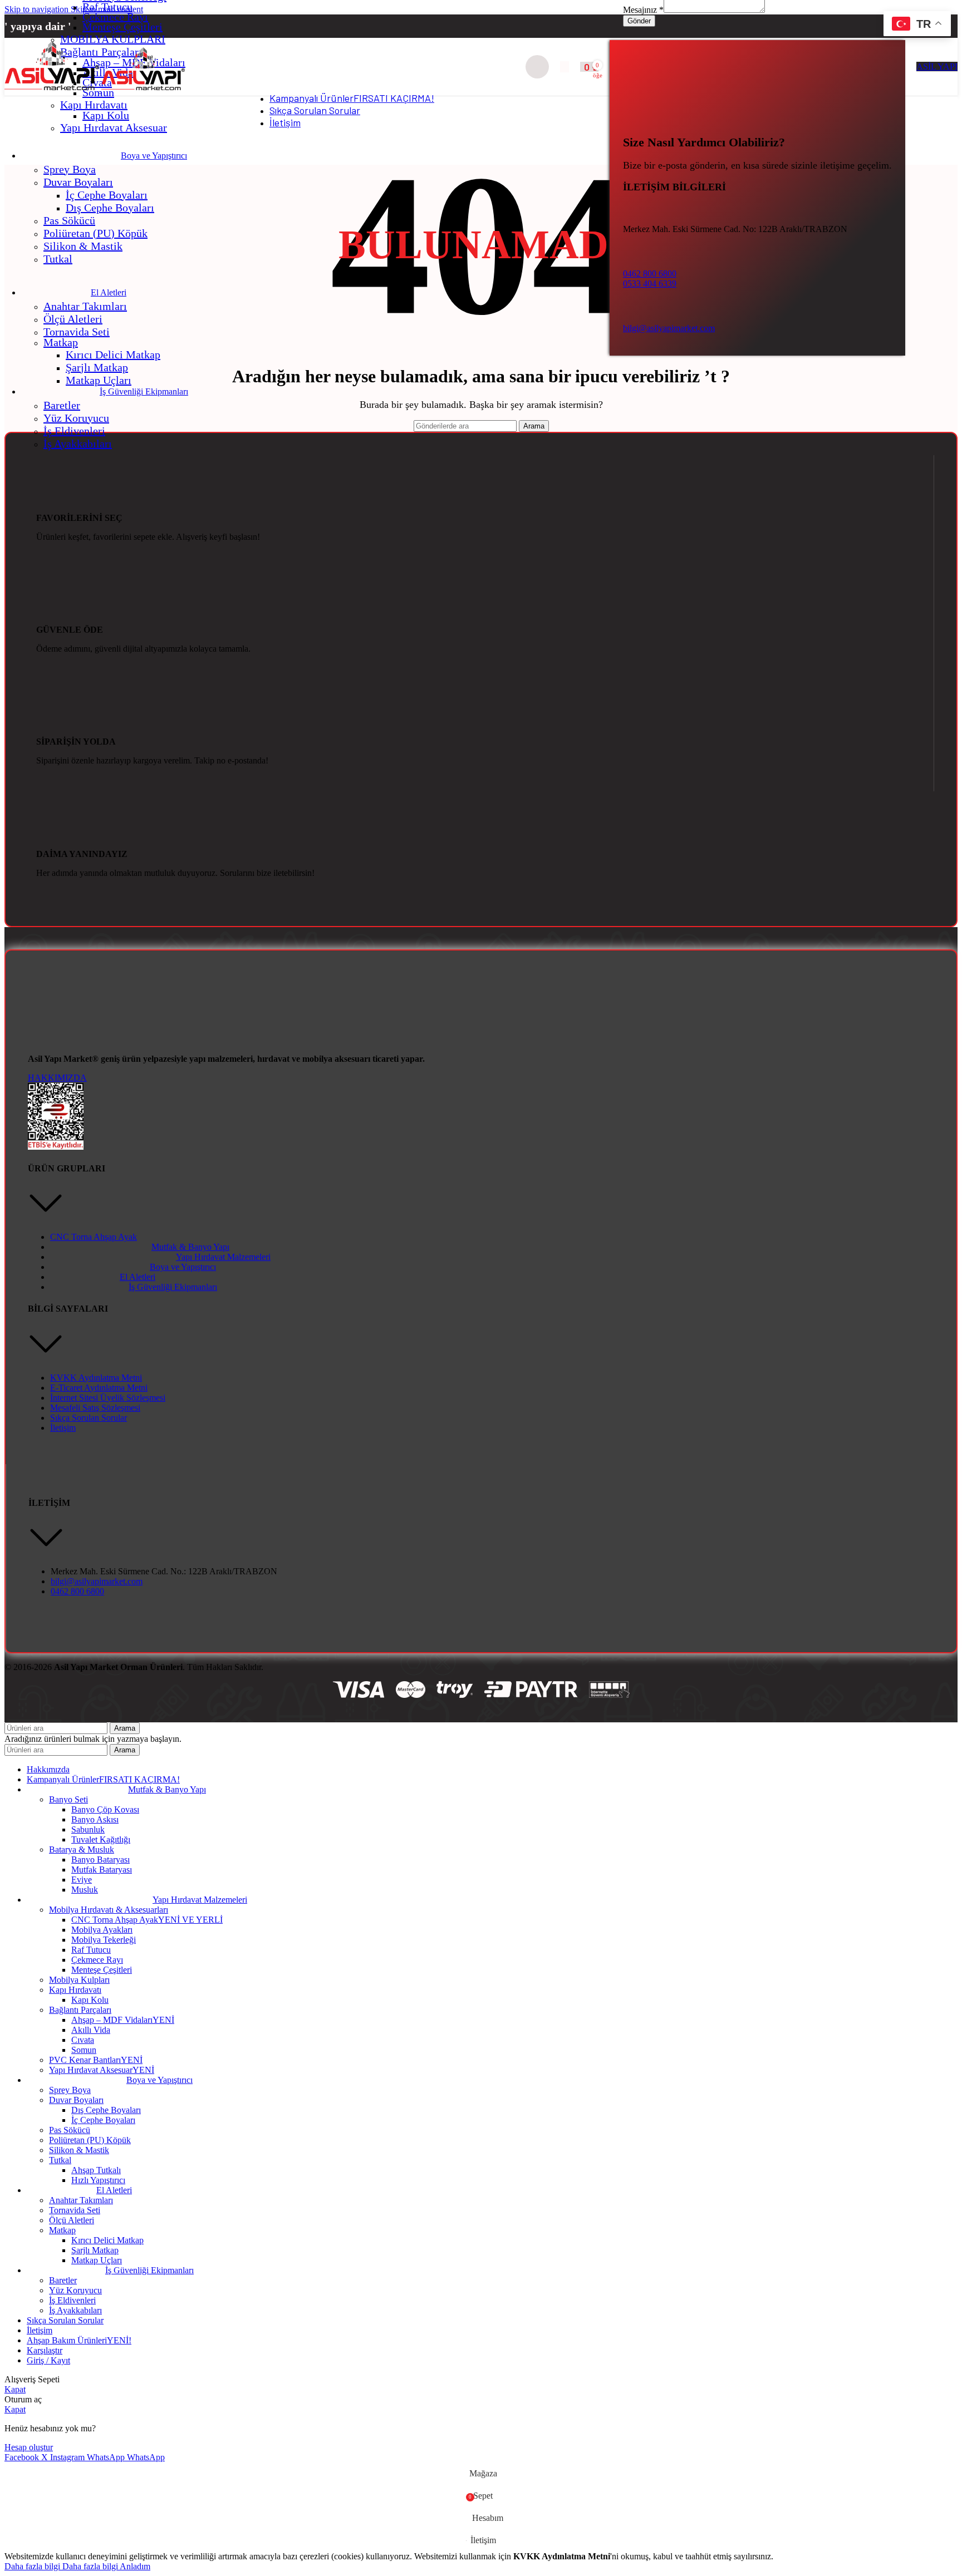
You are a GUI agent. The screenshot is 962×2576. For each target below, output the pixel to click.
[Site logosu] (53, 90)
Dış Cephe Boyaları (110, 208)
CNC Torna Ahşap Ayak (147, 1920)
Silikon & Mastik (83, 246)
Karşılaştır (45, 2350)
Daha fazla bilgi (61, 2566)
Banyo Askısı (95, 1819)
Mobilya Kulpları (79, 1980)
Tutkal (58, 259)
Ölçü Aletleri (73, 319)
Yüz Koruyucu (76, 418)
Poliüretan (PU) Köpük (95, 233)
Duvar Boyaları (78, 182)
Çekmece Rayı (115, 17)
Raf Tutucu (107, 7)
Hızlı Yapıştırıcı (98, 2180)
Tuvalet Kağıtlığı (101, 1839)
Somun (84, 2050)
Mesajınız (643, 10)
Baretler (62, 405)
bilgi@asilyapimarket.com (669, 328)
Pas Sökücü (69, 220)
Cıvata (83, 2040)
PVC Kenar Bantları (96, 2060)
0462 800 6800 (650, 274)
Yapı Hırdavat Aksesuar (114, 127)
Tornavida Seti (77, 332)
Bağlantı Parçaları (80, 2010)
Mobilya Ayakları (102, 1930)
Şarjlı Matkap (97, 367)
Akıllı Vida (91, 2030)
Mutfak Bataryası (102, 1870)
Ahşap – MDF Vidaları (123, 2020)
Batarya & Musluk (82, 1850)
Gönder (639, 21)
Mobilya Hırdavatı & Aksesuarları (109, 1910)
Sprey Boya (70, 169)
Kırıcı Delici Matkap (113, 354)
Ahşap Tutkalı (96, 2170)
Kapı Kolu (106, 115)
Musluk (85, 1890)
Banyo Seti (68, 1799)
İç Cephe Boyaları (107, 195)
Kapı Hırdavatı (94, 105)
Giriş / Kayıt (48, 2360)
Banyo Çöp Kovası (105, 1809)
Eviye (82, 1880)
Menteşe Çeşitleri (122, 27)
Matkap (61, 342)
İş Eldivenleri (74, 431)
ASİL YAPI (937, 67)
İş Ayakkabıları (78, 444)
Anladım (135, 2566)
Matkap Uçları (99, 380)
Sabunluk (88, 1829)
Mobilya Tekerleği (104, 1940)
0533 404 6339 (650, 284)
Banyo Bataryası (100, 1860)
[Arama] (537, 67)
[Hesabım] (565, 67)
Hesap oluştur (29, 2447)
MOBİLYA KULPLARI (113, 39)
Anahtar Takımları (85, 306)
